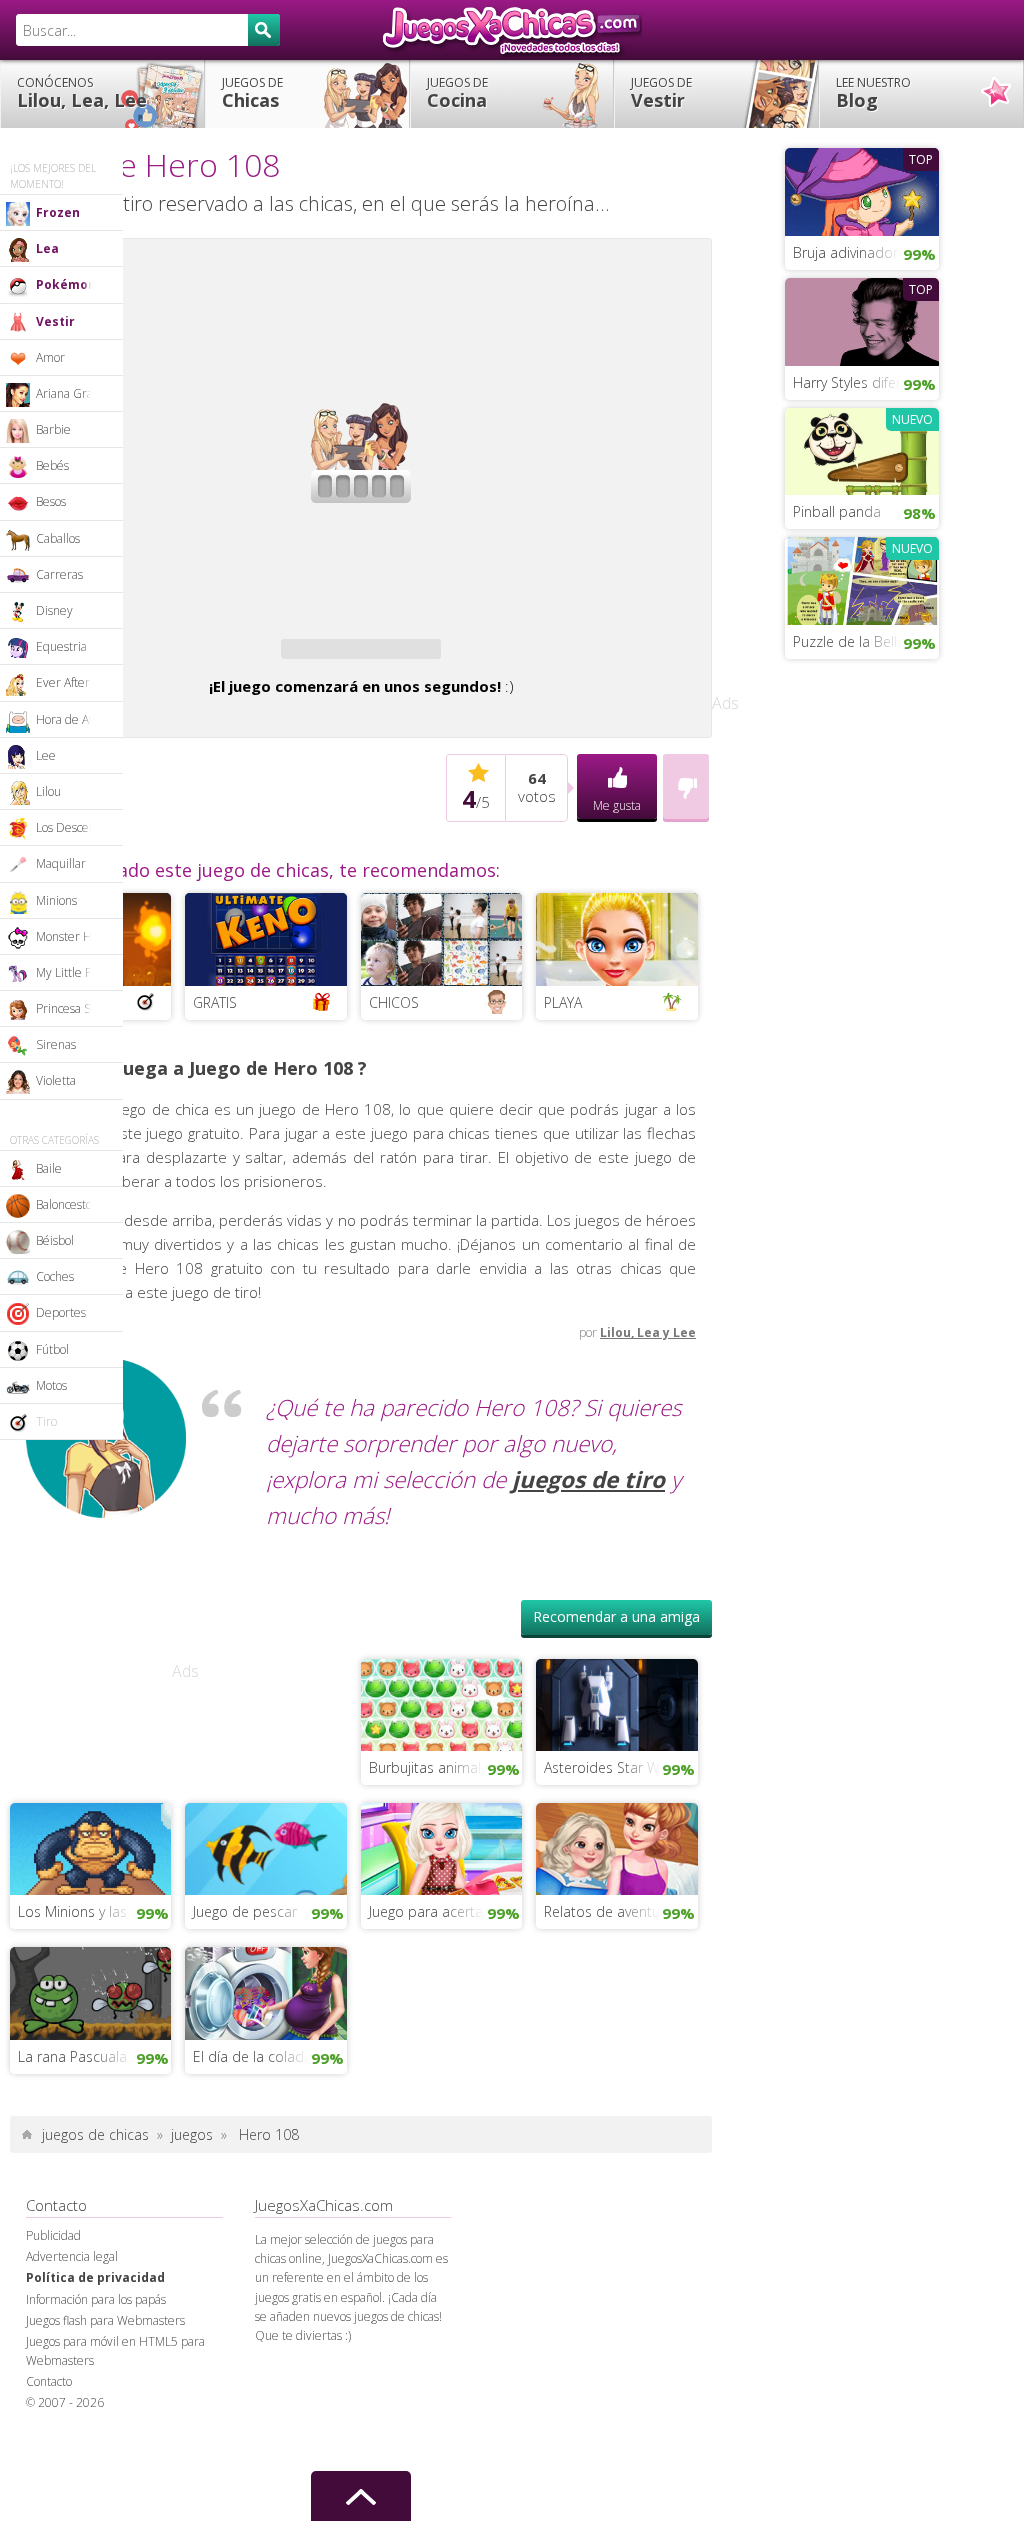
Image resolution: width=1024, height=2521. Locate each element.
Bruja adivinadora (849, 252)
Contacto (49, 2439)
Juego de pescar (245, 1969)
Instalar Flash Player (375, 316)
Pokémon (66, 284)
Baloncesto (64, 1204)
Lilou (48, 791)
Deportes (61, 1312)
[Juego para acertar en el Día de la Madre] (441, 1905)
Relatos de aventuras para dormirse (620, 1969)
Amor (50, 357)
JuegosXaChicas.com (512, 30)
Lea (47, 248)
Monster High (72, 936)
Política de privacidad (95, 2335)
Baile (49, 1168)
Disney (54, 610)
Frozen (58, 212)
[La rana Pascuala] (90, 2049)
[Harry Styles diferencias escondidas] (862, 320)
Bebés (52, 465)
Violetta (56, 1080)
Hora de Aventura (79, 719)
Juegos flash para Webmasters (105, 2378)
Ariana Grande (75, 393)
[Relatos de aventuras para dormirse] (616, 1905)
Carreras (59, 574)
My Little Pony (73, 972)
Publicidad (53, 2293)
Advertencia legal (72, 2314)
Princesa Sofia (72, 1008)
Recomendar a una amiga (616, 1674)
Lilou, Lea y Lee (648, 1390)
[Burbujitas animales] (441, 1761)
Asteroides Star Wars (611, 1825)
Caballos (58, 538)
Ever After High (77, 682)
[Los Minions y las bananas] (90, 1905)
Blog (873, 93)
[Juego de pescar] (265, 1905)
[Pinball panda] (862, 449)
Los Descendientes (79, 827)
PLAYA (563, 1060)
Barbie (53, 429)
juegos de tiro (588, 1537)
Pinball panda (837, 511)
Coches (55, 1276)
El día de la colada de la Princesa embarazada (269, 2114)
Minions (56, 900)
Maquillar (61, 863)
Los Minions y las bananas (94, 1969)
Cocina (457, 93)
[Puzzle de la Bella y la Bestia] (862, 579)
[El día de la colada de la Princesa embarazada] (265, 2049)
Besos (51, 501)
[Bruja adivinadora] (862, 190)
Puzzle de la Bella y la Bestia (866, 641)
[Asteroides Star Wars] (616, 1761)
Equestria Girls (75, 646)
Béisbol (55, 1240)
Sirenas (56, 1044)
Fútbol (52, 1349)
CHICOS (394, 1060)
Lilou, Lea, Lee (82, 93)
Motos (51, 1385)
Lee (46, 755)
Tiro (46, 1421)
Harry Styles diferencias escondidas (866, 382)
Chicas (252, 93)
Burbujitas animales (432, 1825)
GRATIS (215, 1060)
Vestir (661, 93)
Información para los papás (96, 2357)
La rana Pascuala (72, 2114)
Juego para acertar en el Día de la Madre (445, 1969)
